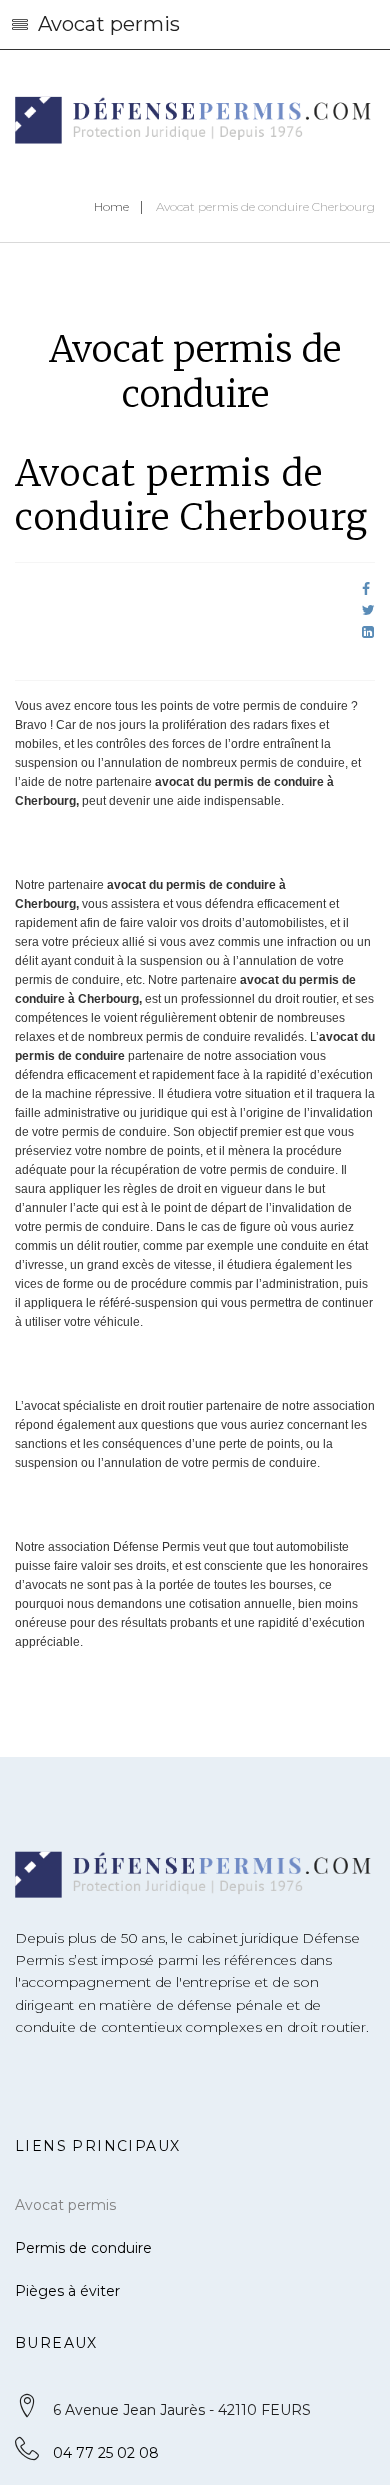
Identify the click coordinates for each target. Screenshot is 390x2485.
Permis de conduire (83, 2248)
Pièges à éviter (67, 2291)
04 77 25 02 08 (106, 2453)
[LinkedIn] (368, 632)
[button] (195, 25)
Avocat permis (65, 2205)
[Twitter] (368, 610)
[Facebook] (366, 589)
